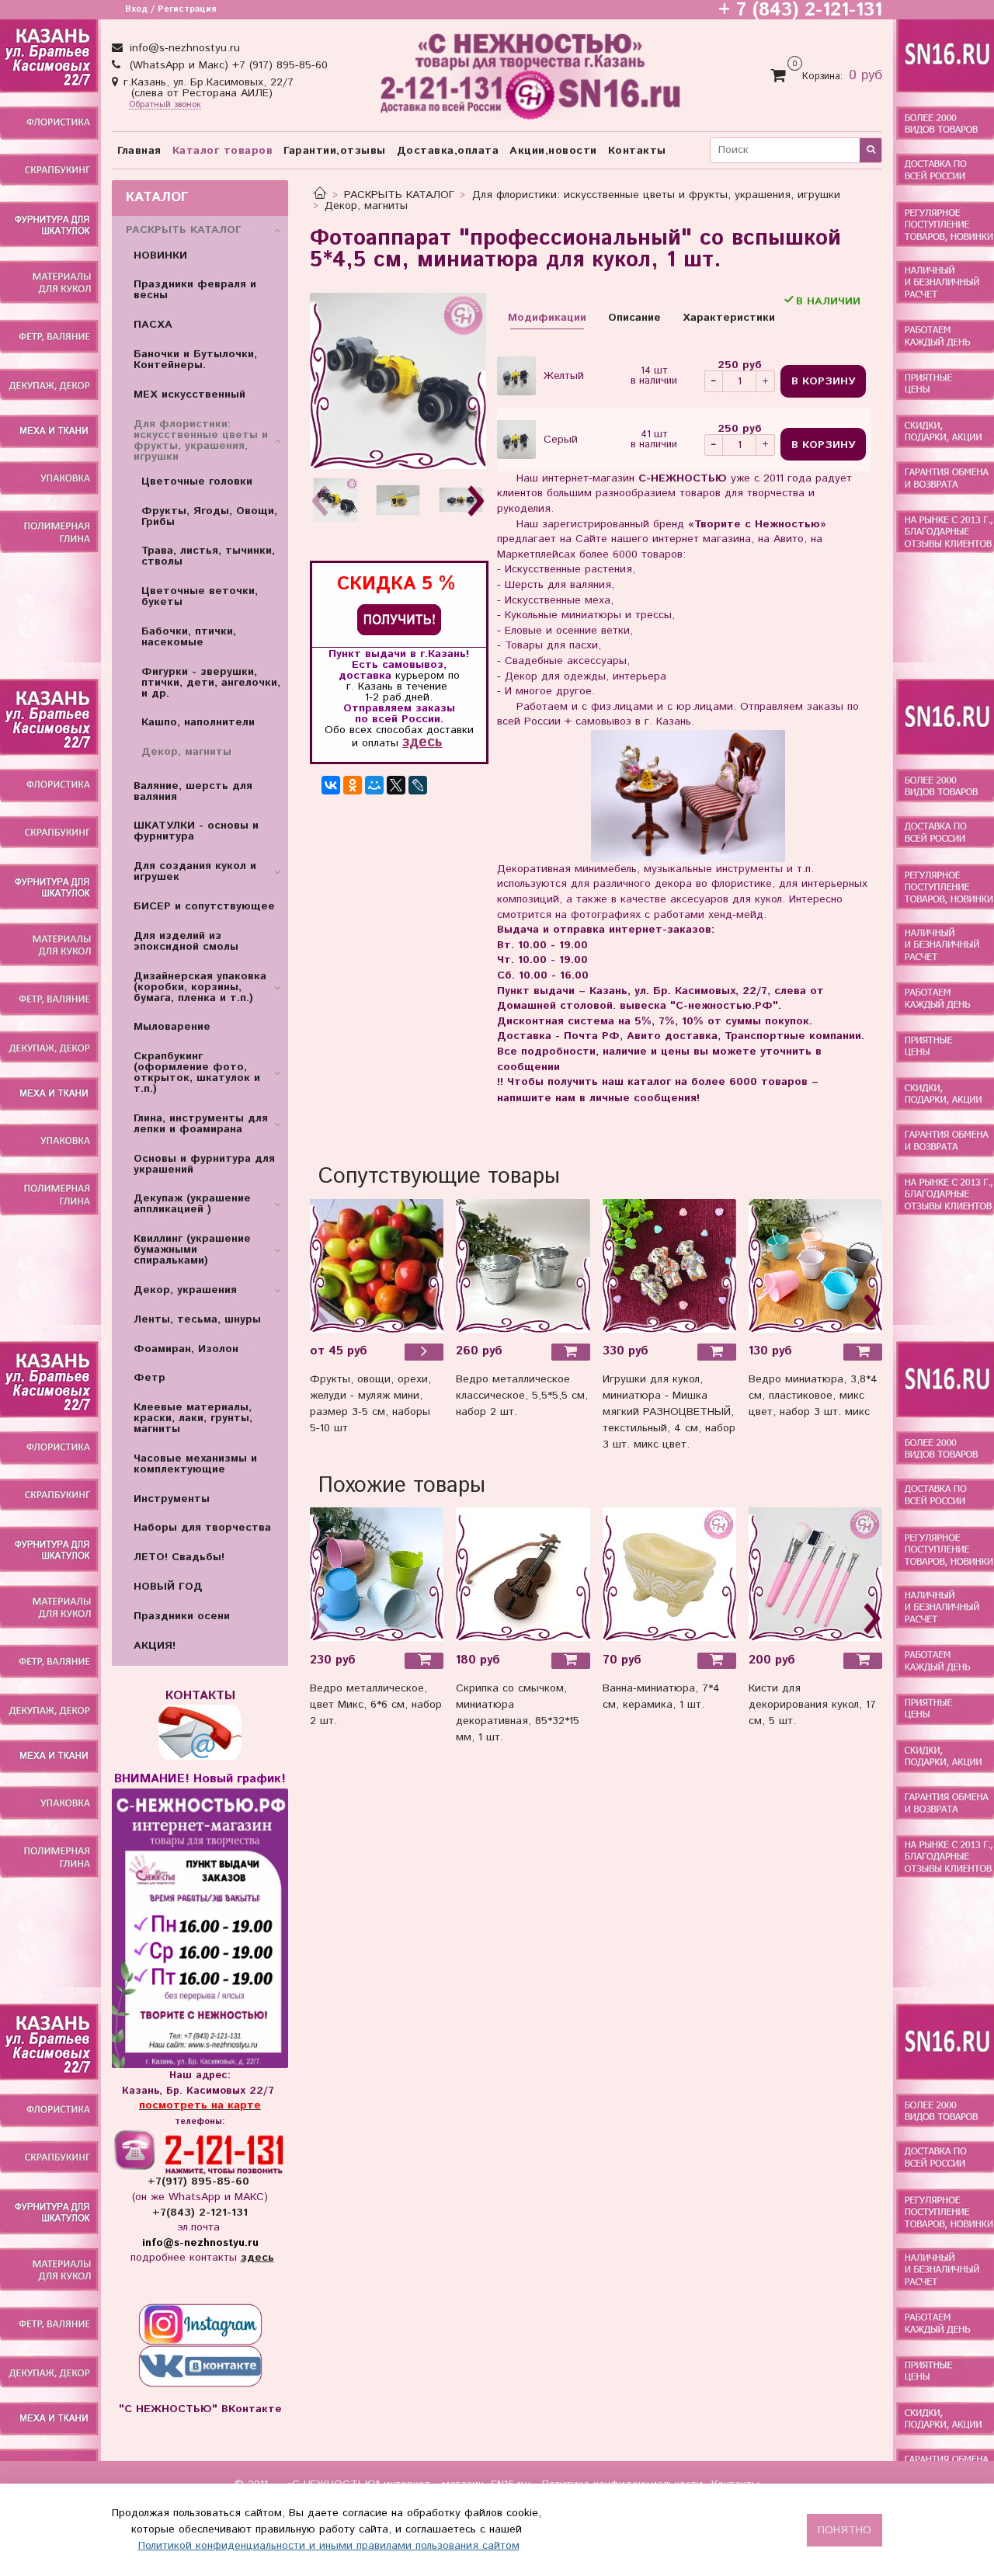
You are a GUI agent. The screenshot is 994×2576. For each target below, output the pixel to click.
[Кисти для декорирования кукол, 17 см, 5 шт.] (815, 1574)
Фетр (149, 1378)
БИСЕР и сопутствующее (204, 906)
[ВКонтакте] (331, 785)
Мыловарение (172, 1027)
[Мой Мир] (374, 785)
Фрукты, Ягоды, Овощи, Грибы (209, 516)
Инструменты (172, 1499)
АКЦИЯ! (155, 1646)
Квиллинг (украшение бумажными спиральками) (192, 1250)
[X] (396, 785)
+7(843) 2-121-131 (200, 2213)
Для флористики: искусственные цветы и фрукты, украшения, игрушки (656, 195)
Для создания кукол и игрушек (195, 871)
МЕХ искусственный (189, 395)
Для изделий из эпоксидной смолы (186, 941)
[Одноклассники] (353, 785)
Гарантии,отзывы (335, 151)
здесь (422, 742)
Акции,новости (553, 151)
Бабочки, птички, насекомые (189, 637)
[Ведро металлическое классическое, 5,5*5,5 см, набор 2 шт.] (523, 1265)
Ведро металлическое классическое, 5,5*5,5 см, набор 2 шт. (522, 1396)
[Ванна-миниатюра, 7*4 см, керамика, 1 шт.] (669, 1574)
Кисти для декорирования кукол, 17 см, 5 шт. (812, 1705)
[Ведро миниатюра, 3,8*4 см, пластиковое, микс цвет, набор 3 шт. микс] (815, 1265)
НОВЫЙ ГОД (168, 1587)
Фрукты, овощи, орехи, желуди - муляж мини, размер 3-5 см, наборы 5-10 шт (370, 1404)
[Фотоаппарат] (398, 381)
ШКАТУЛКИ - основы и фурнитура (196, 831)
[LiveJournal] (418, 785)
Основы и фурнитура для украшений (204, 1164)
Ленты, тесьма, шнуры (197, 1319)
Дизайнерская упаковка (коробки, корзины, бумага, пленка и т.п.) (200, 987)
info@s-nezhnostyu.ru (183, 48)
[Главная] (320, 195)
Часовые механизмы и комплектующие (195, 1464)
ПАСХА (153, 325)
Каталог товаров (223, 151)
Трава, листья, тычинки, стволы (208, 556)
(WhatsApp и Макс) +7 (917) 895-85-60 (227, 65)
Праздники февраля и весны (195, 290)
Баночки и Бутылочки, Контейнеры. (195, 360)
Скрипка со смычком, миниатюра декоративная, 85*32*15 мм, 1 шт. (518, 1713)
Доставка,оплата (448, 151)
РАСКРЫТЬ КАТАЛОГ (399, 195)
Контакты (637, 151)
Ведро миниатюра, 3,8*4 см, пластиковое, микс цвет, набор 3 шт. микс (813, 1396)
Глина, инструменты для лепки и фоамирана (201, 1124)
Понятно (845, 2530)
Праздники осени (182, 1616)
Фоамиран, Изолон (186, 1349)
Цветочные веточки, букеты (200, 596)
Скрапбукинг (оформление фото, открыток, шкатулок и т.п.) (197, 1072)
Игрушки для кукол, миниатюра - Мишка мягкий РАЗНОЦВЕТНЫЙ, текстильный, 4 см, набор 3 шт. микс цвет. (669, 1412)
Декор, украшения (185, 1290)
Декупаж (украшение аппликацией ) (192, 1204)
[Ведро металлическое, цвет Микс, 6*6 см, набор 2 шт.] (377, 1574)
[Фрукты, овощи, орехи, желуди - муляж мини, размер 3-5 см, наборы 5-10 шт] (377, 1265)
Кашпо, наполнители (198, 722)
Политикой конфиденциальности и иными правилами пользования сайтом (329, 2546)
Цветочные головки (197, 481)
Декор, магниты (366, 206)
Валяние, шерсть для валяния (193, 791)
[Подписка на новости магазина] (399, 619)
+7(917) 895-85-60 (200, 2181)
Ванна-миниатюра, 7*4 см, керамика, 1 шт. (661, 1696)
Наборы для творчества (202, 1528)
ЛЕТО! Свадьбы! (179, 1557)
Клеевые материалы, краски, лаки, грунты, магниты (193, 1418)
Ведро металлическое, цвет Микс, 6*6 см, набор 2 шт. (376, 1705)
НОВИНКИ (160, 256)
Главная (139, 151)
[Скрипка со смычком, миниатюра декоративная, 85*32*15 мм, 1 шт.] (523, 1574)
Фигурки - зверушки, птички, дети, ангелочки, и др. (211, 683)
